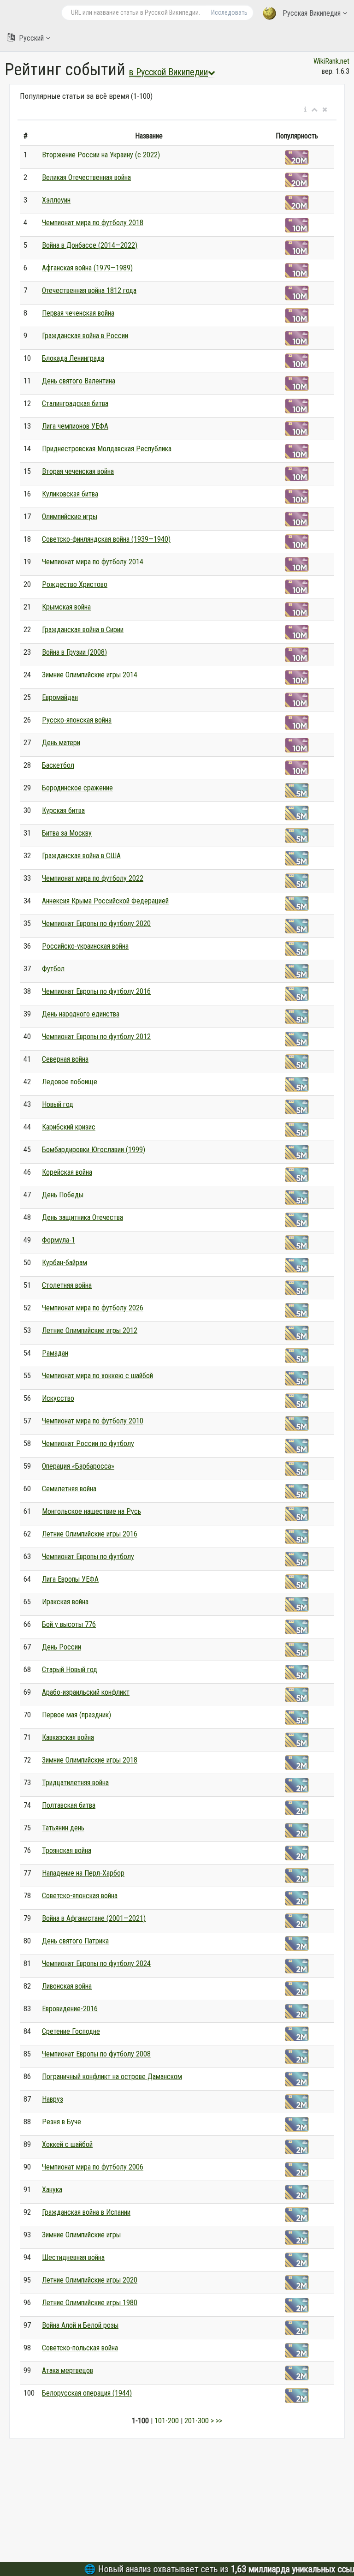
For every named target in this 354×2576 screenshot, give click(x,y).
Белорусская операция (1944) (87, 2393)
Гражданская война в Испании (86, 2212)
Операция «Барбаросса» (78, 1466)
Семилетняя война (69, 1489)
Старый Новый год (70, 1670)
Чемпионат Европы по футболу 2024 (96, 1963)
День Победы (63, 1195)
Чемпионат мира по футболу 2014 (93, 562)
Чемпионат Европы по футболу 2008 (96, 2054)
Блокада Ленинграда (73, 358)
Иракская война (65, 1602)
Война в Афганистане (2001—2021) (94, 1918)
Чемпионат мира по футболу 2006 (93, 2167)
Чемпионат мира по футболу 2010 (93, 1421)
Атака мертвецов (68, 2370)
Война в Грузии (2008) (74, 652)
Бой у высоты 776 (69, 1624)
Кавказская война (68, 1737)
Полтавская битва (69, 1805)
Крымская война (66, 607)
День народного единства (81, 1014)
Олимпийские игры (70, 517)
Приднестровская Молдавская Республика (107, 449)
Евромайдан (60, 697)
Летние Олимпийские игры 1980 (90, 2303)
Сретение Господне (71, 2031)
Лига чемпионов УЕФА (75, 426)
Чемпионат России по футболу (88, 1443)
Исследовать (229, 12)
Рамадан (55, 1353)
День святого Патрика (75, 1941)
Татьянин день (63, 1828)
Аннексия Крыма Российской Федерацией (105, 901)
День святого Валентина (79, 381)
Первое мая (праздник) (77, 1715)
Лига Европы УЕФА (70, 1579)
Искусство (58, 1398)
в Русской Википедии (168, 72)
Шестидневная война (73, 2257)
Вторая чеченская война (78, 471)
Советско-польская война (80, 2348)
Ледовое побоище (70, 1082)
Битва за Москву (67, 833)
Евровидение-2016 (70, 2009)
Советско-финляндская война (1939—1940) (106, 539)
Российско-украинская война (85, 946)
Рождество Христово (75, 584)
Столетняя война (67, 1285)
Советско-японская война (80, 1896)
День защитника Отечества (83, 1217)
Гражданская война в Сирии (83, 630)
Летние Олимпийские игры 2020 (90, 2280)
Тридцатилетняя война (75, 1783)
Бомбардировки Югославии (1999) (94, 1150)
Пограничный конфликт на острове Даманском (112, 2077)
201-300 (197, 2421)
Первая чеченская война (78, 313)
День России (62, 1647)
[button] (305, 110)
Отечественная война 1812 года (89, 290)
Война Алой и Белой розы (80, 2325)
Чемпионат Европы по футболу (88, 1557)
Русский (31, 38)
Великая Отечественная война (86, 177)
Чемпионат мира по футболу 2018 (93, 223)
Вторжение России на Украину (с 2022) (101, 155)
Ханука (52, 2190)
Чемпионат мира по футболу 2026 (93, 1308)
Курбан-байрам (65, 1263)
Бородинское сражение (77, 788)
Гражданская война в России (85, 336)
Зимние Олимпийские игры (81, 2235)
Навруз (53, 2099)
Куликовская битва (70, 494)
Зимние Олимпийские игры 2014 (90, 675)
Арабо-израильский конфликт (86, 1692)
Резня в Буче (62, 2122)
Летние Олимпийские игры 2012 (90, 1330)
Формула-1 (59, 1240)
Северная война (65, 1059)
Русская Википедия (312, 13)
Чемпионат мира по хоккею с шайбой (97, 1376)
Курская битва (63, 810)
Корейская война (67, 1172)
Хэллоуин (56, 200)
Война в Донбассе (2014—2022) (90, 245)
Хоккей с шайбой (67, 2144)
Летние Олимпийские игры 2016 (90, 1534)
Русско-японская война (77, 720)
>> (219, 2421)
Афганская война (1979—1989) (87, 268)
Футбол (53, 969)
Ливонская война (67, 1986)
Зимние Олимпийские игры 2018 (90, 1760)
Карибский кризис (69, 1127)
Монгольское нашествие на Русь (91, 1511)
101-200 (167, 2421)
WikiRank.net (331, 61)
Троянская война (67, 1850)
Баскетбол (58, 765)
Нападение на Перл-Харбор (83, 1873)
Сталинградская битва (75, 403)
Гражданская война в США (81, 856)
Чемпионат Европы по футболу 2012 (96, 1037)
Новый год (58, 1104)
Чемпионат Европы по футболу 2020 (96, 923)
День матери (61, 743)
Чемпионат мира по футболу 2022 (93, 878)
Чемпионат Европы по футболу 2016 (96, 991)
